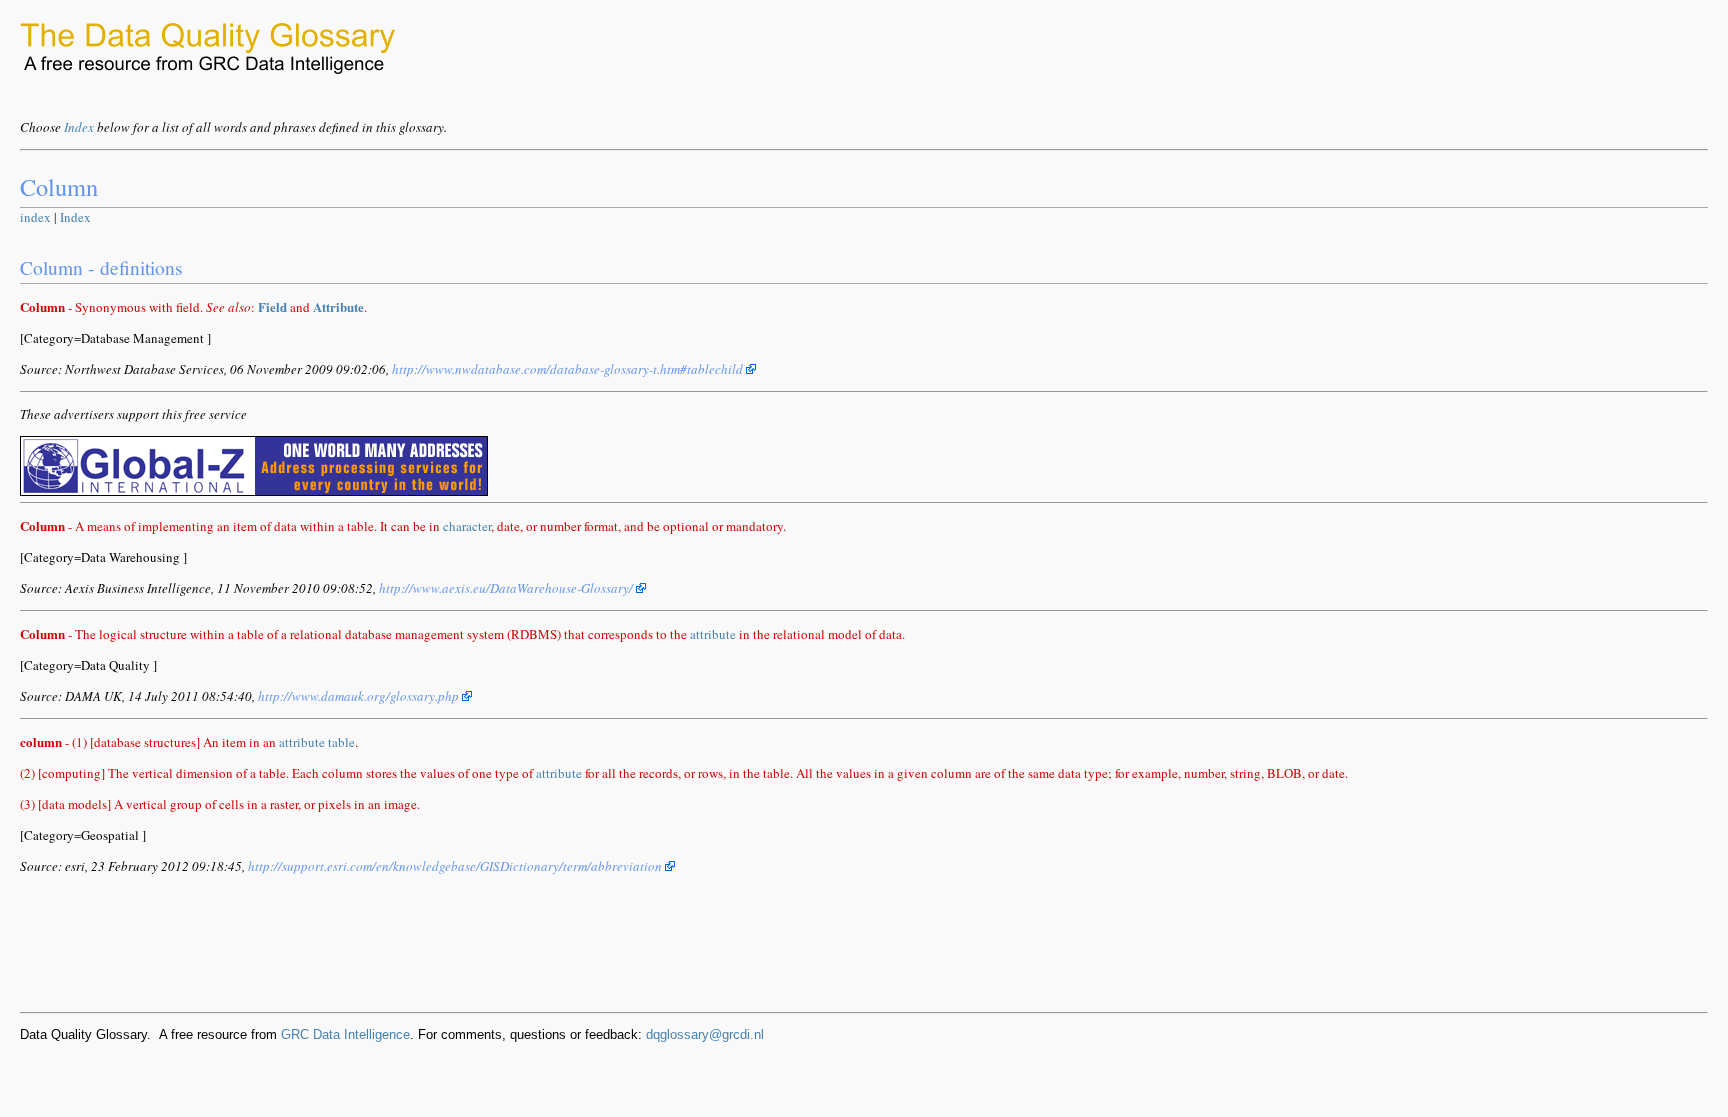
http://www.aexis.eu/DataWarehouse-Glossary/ (507, 588)
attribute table (317, 742)
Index (79, 127)
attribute (713, 634)
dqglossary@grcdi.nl (705, 1034)
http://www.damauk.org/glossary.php (360, 696)
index (35, 217)
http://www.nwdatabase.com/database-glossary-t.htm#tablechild (569, 369)
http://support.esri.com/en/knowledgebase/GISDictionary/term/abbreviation (456, 866)
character (467, 526)
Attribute (338, 306)
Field (272, 306)
